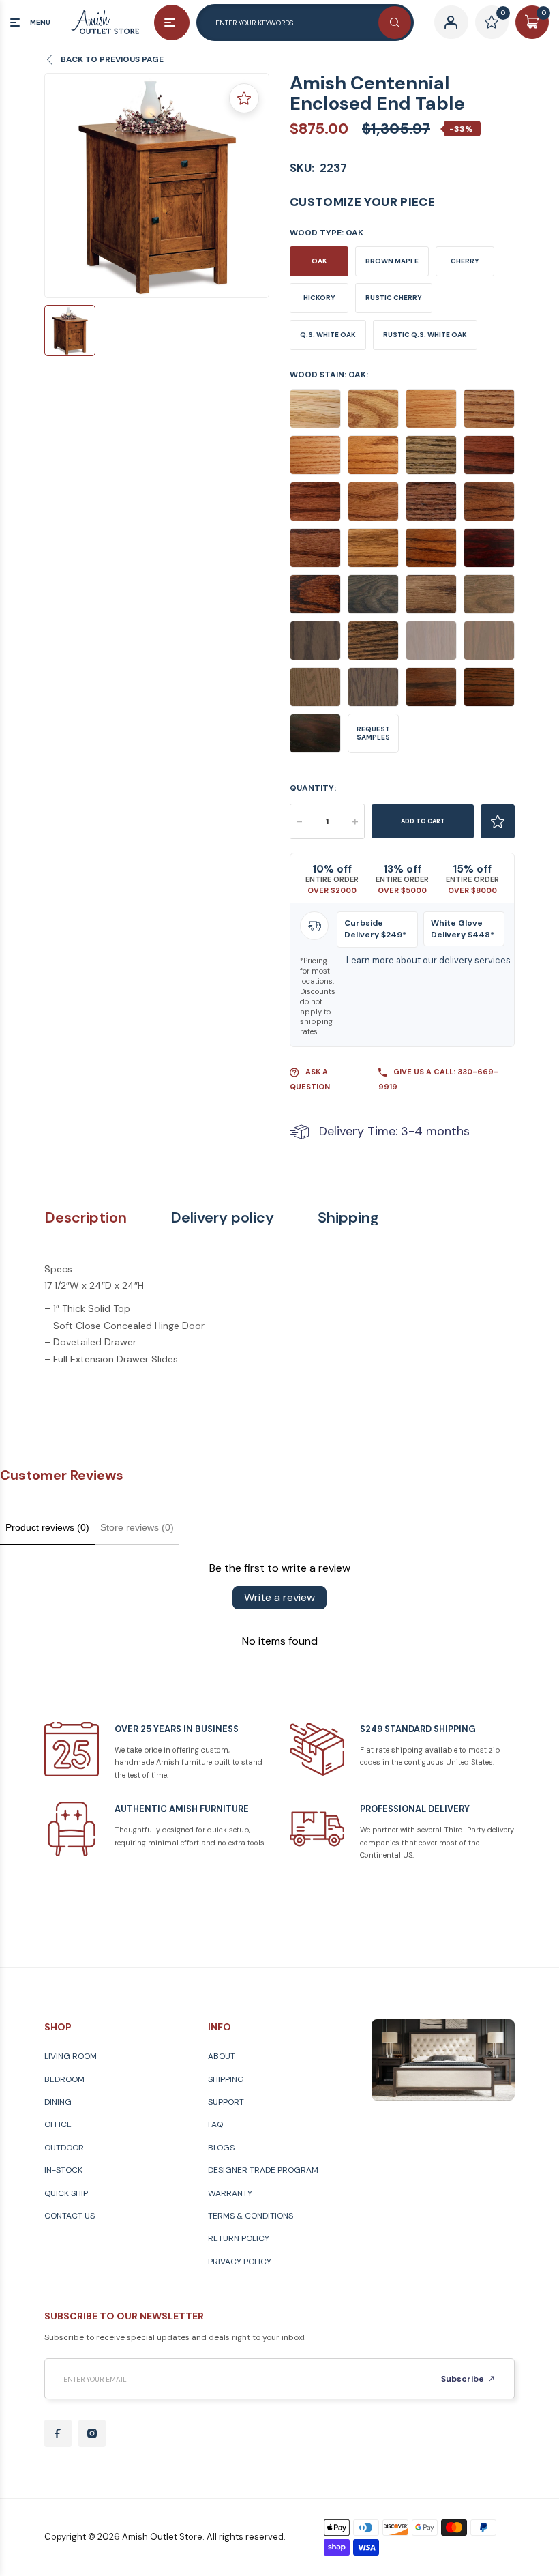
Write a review (279, 1597)
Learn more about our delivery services (428, 960)
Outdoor (64, 2148)
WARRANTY (230, 2193)
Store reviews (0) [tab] (137, 1527)
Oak (319, 261)
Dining (58, 2102)
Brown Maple (392, 261)
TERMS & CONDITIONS (251, 2216)
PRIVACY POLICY (240, 2262)
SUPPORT (226, 2102)
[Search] (395, 23)
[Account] (451, 22)
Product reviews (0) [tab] (47, 1527)
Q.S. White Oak (328, 335)
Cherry (465, 261)
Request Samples (373, 733)
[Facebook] (58, 2433)
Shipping (348, 1218)
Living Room (71, 2056)
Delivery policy (222, 1218)
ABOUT (222, 2056)
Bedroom (64, 2079)
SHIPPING (226, 2079)
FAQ (215, 2124)
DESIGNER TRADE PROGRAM (263, 2170)
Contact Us (70, 2216)
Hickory (319, 298)
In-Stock (63, 2170)
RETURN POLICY (239, 2238)
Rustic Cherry (394, 298)
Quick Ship (66, 2193)
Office (58, 2124)
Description (86, 1218)
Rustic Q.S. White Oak (425, 335)
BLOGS (221, 2148)
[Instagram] (92, 2433)
